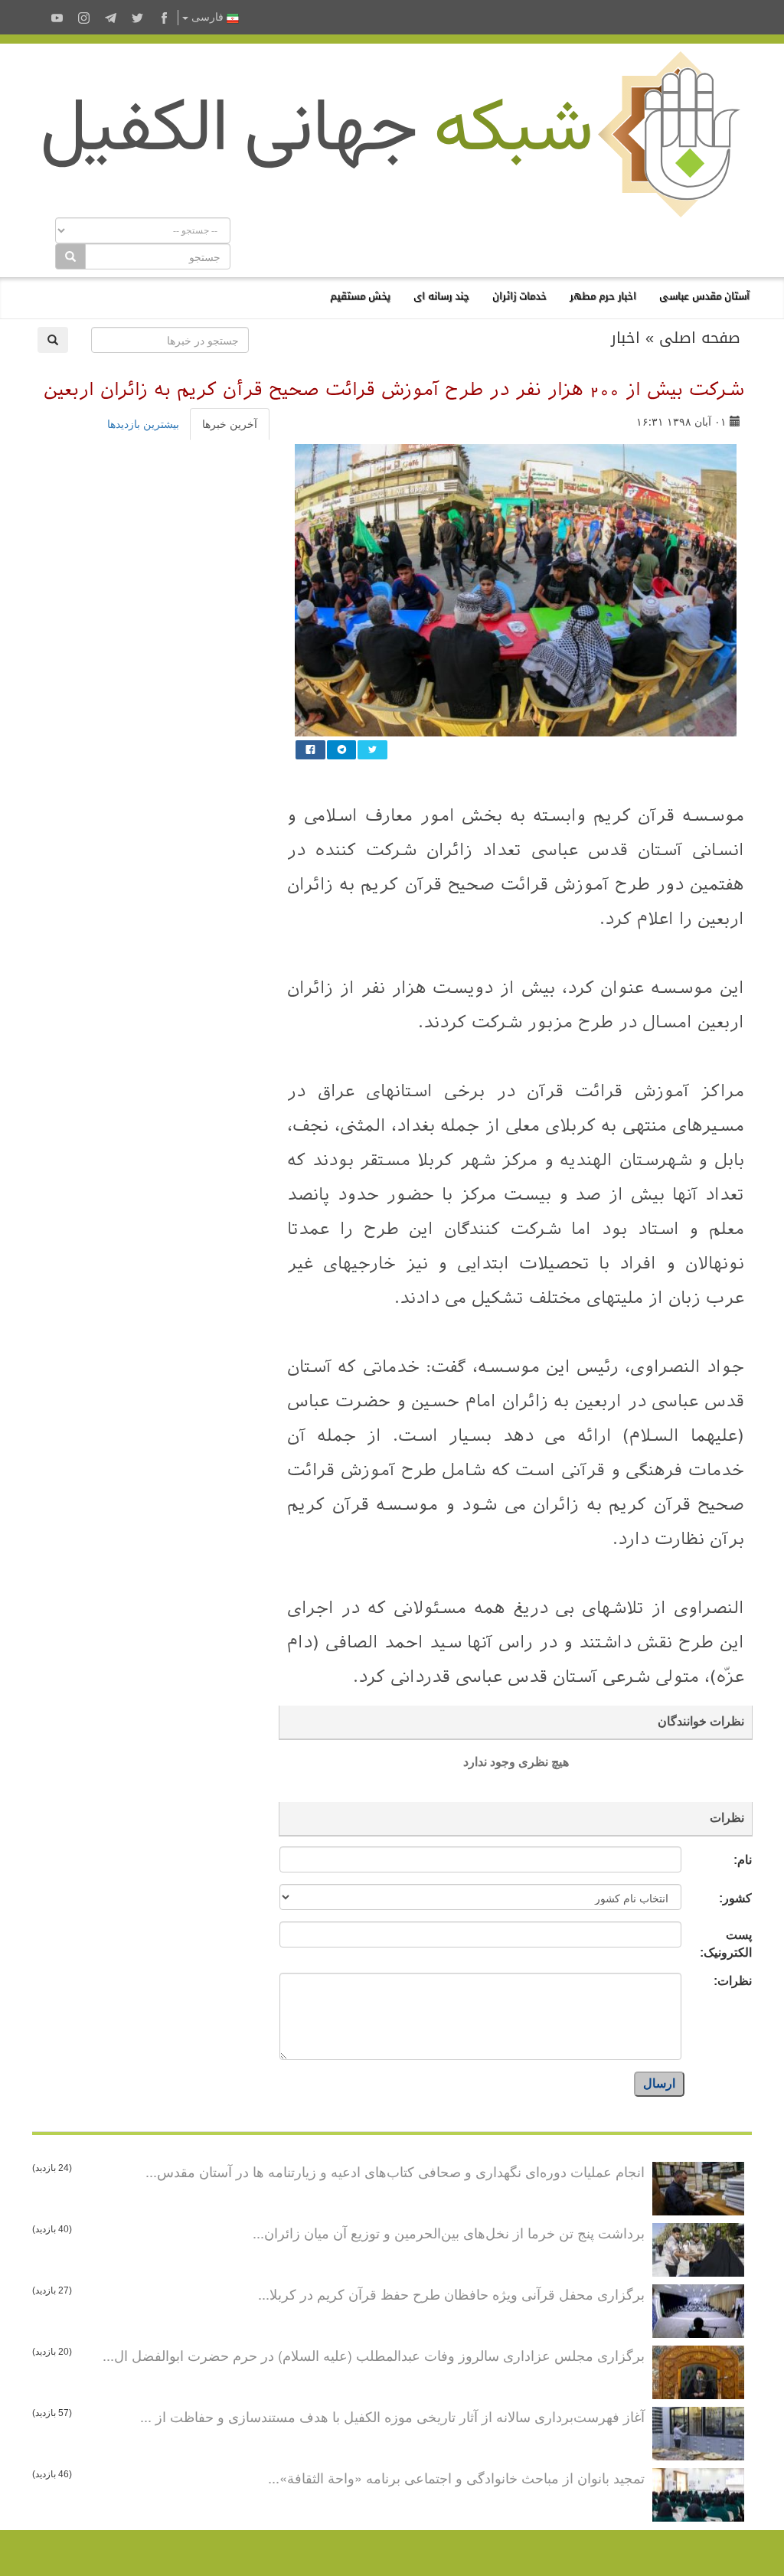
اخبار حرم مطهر (603, 296)
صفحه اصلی (700, 338)
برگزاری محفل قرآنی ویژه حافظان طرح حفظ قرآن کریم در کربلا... (451, 2294)
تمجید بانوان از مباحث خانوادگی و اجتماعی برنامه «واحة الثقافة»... (456, 2477)
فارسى (207, 17)
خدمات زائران (519, 296)
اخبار (626, 338)
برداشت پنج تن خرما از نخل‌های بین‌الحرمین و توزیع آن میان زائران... (449, 2232)
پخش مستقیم (360, 296)
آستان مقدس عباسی (704, 296)
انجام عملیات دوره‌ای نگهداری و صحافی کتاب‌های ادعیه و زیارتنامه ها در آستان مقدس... (395, 2171)
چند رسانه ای (441, 296)
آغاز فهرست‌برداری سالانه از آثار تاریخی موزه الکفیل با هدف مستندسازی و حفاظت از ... (392, 2416)
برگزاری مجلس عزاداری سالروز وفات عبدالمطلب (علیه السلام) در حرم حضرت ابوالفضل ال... (374, 2355)
